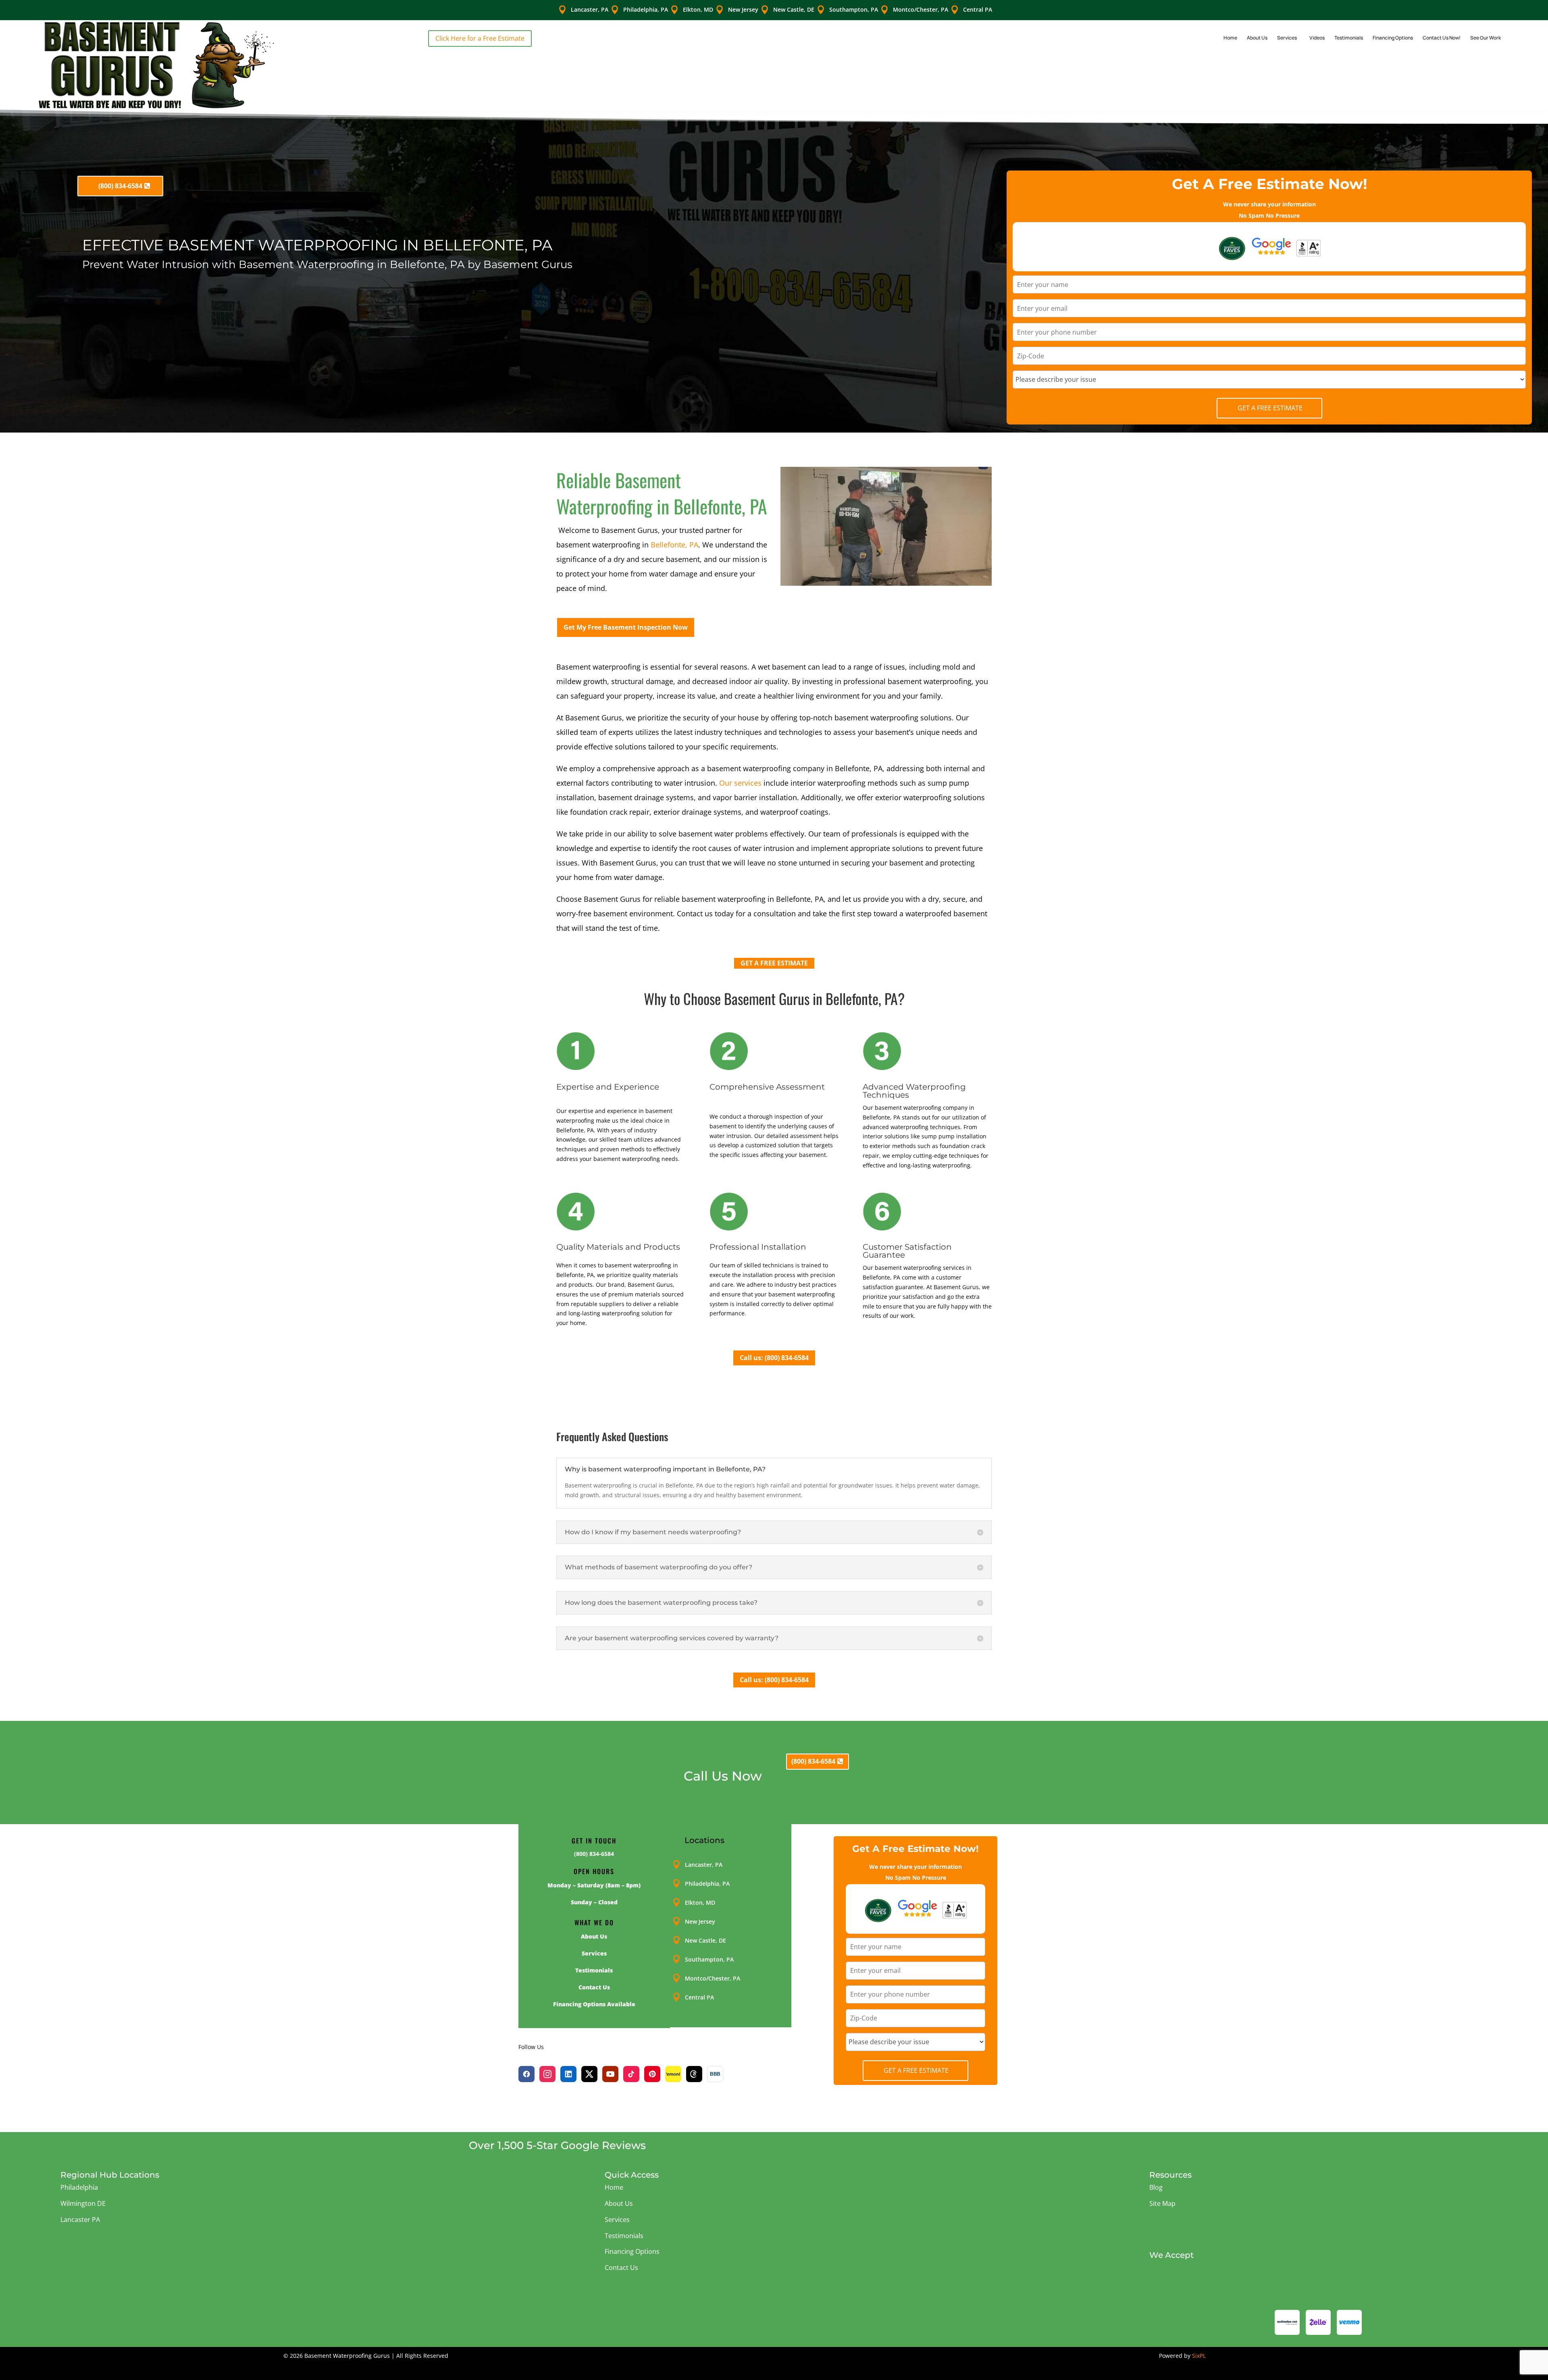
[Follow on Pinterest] (652, 2074)
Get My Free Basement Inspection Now (626, 627)
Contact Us (621, 2268)
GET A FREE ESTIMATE (774, 963)
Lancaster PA (80, 2220)
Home (1230, 38)
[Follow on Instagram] (547, 2074)
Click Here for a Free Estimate (480, 38)
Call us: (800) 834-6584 (774, 1358)
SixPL (1199, 2356)
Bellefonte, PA (674, 545)
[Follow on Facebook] (526, 2074)
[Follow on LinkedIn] (568, 2074)
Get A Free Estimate (1270, 408)
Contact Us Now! (1442, 38)
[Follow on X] (589, 2074)
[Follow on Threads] (694, 2074)
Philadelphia (79, 2187)
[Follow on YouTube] (610, 2074)
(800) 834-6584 (120, 186)
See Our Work (1486, 38)
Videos (1317, 38)
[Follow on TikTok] (631, 2074)
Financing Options (1393, 38)
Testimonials (1349, 38)
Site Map (1162, 2203)
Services (1287, 38)
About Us (1257, 38)
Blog (1156, 2187)
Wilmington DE (83, 2203)
